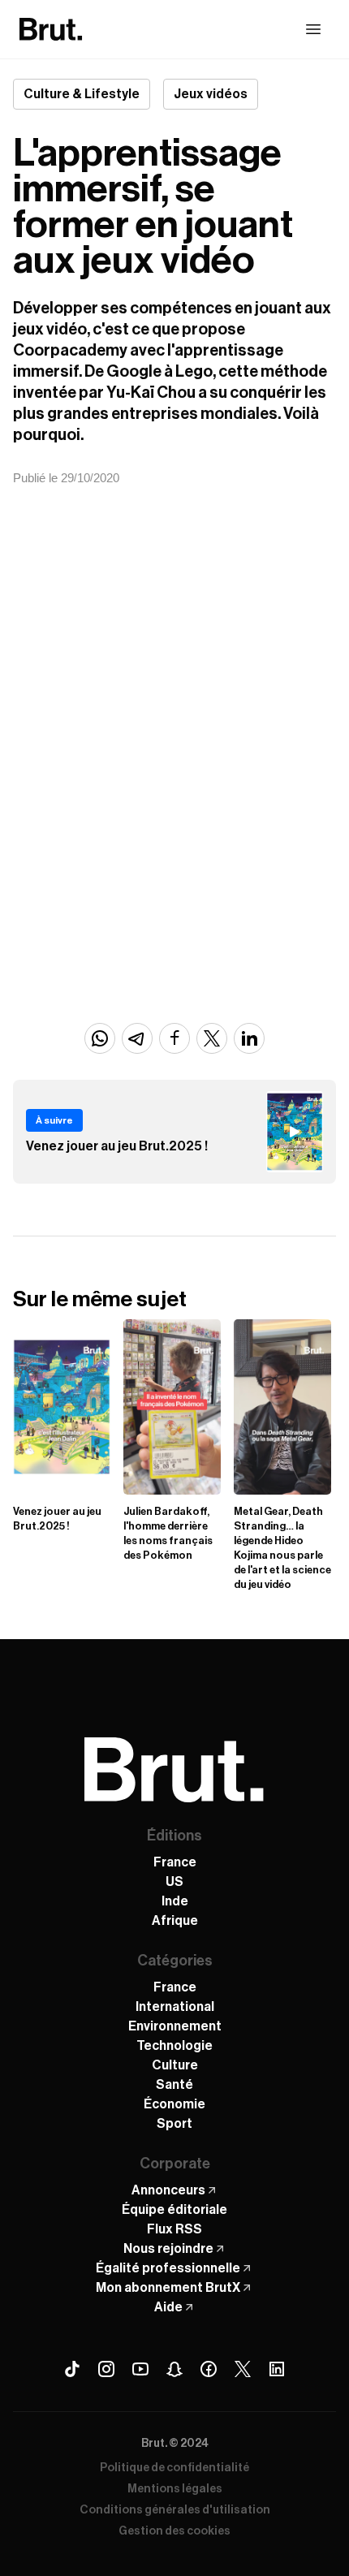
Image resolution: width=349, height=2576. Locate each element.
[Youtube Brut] (140, 2369)
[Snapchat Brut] (174, 2369)
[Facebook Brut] (209, 2369)
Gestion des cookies (174, 2531)
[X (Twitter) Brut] (243, 2369)
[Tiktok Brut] (72, 2369)
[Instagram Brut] (106, 2369)
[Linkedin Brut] (277, 2369)
